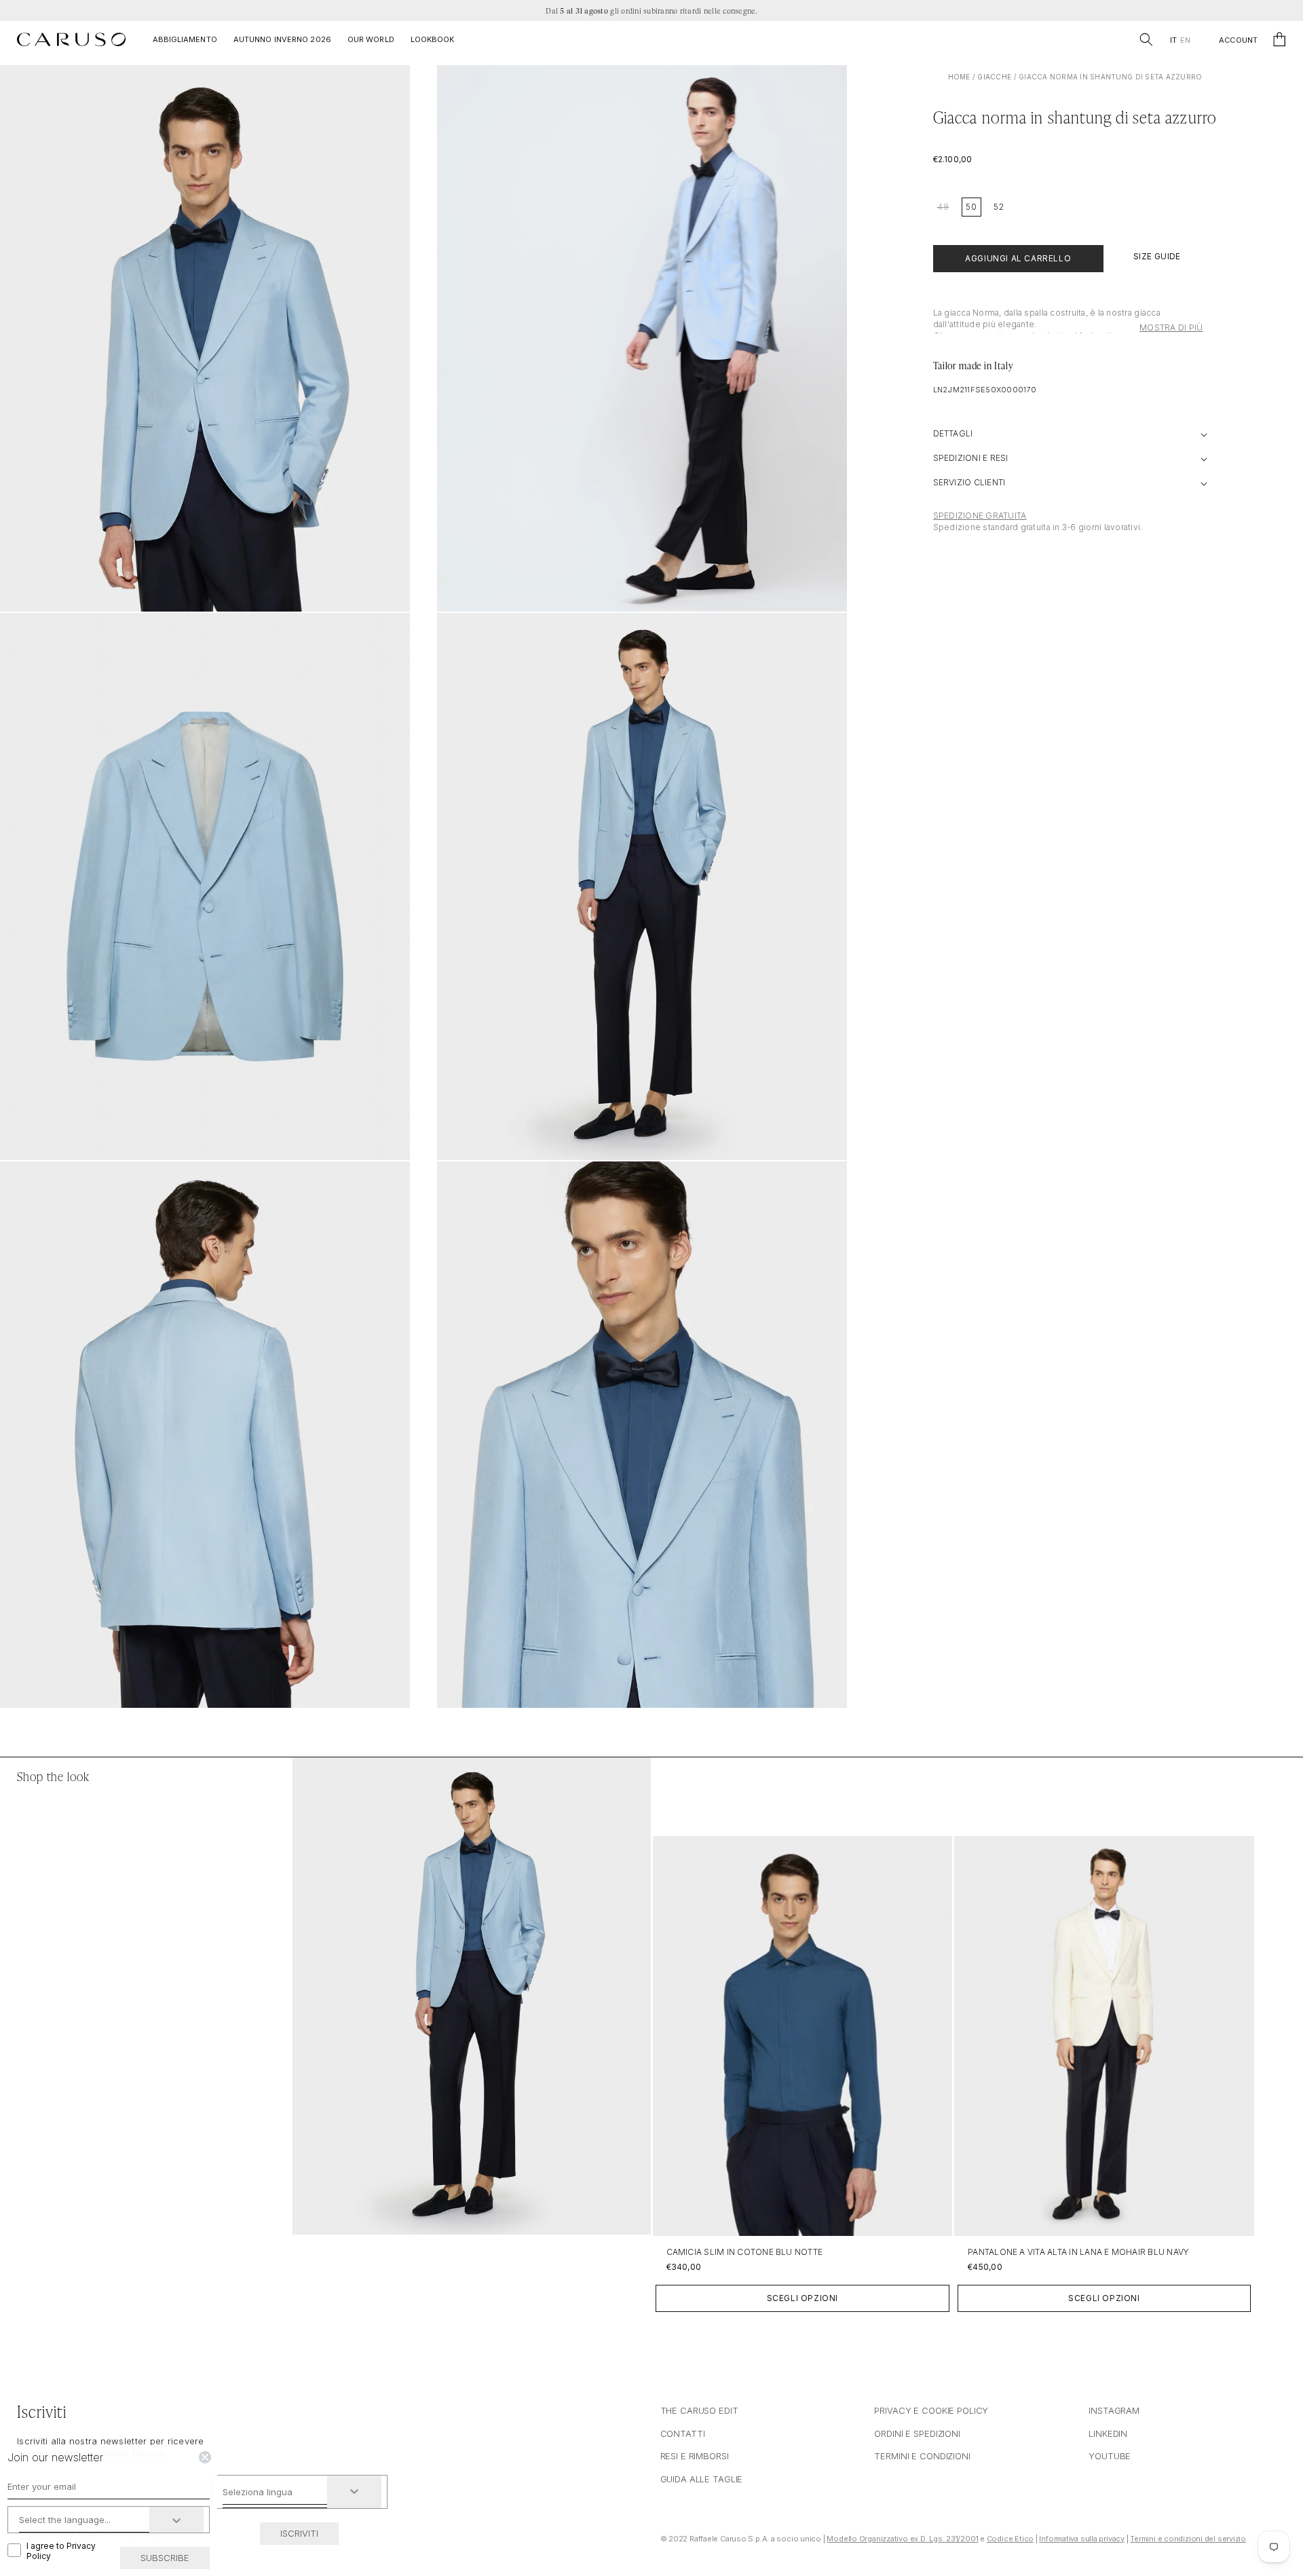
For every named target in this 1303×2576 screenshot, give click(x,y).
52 (999, 207)
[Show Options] (354, 2492)
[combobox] (275, 2492)
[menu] (1180, 40)
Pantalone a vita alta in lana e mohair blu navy (1078, 2252)
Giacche (994, 77)
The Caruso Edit (699, 2410)
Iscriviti (299, 2533)
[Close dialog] (205, 2457)
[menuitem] (1173, 40)
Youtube (1110, 2456)
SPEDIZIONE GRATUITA (980, 516)
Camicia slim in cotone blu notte (745, 2252)
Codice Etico (1010, 2539)
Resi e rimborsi (695, 2456)
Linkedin (1108, 2433)
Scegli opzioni (802, 2298)
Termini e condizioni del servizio (1188, 2539)
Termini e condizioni (922, 2456)
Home (959, 77)
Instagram (1114, 2410)
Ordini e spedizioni (917, 2433)
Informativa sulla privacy (1082, 2539)
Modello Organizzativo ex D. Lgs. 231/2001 (902, 2539)
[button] (1146, 39)
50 (971, 207)
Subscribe (165, 2558)
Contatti (683, 2433)
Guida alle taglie (702, 2479)
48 (943, 207)
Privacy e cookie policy (931, 2410)
